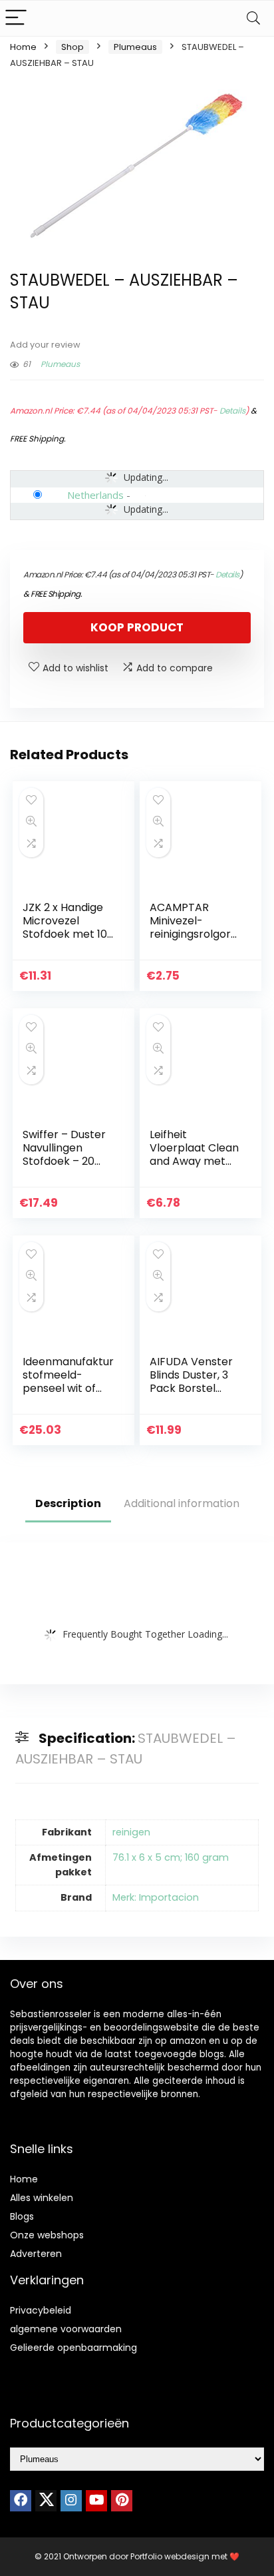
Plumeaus (135, 47)
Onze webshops (47, 2235)
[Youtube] (96, 2501)
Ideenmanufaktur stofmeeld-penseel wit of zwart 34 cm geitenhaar (68, 1388)
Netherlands (95, 495)
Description (68, 1503)
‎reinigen (131, 1832)
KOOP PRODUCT (137, 627)
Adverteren (36, 2254)
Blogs (22, 2216)
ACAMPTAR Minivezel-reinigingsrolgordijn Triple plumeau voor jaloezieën (196, 934)
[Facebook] (21, 2501)
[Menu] (16, 18)
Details (232, 411)
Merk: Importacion (156, 1897)
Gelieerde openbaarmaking (73, 2348)
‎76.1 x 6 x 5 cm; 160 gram (171, 1857)
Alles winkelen (42, 2198)
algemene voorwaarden (66, 2329)
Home (23, 47)
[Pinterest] (122, 2501)
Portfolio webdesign (170, 2556)
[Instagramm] (71, 2501)
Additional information (182, 1503)
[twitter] (46, 2501)
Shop (72, 47)
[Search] (253, 18)
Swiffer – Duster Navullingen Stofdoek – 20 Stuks (64, 1154)
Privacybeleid (41, 2310)
